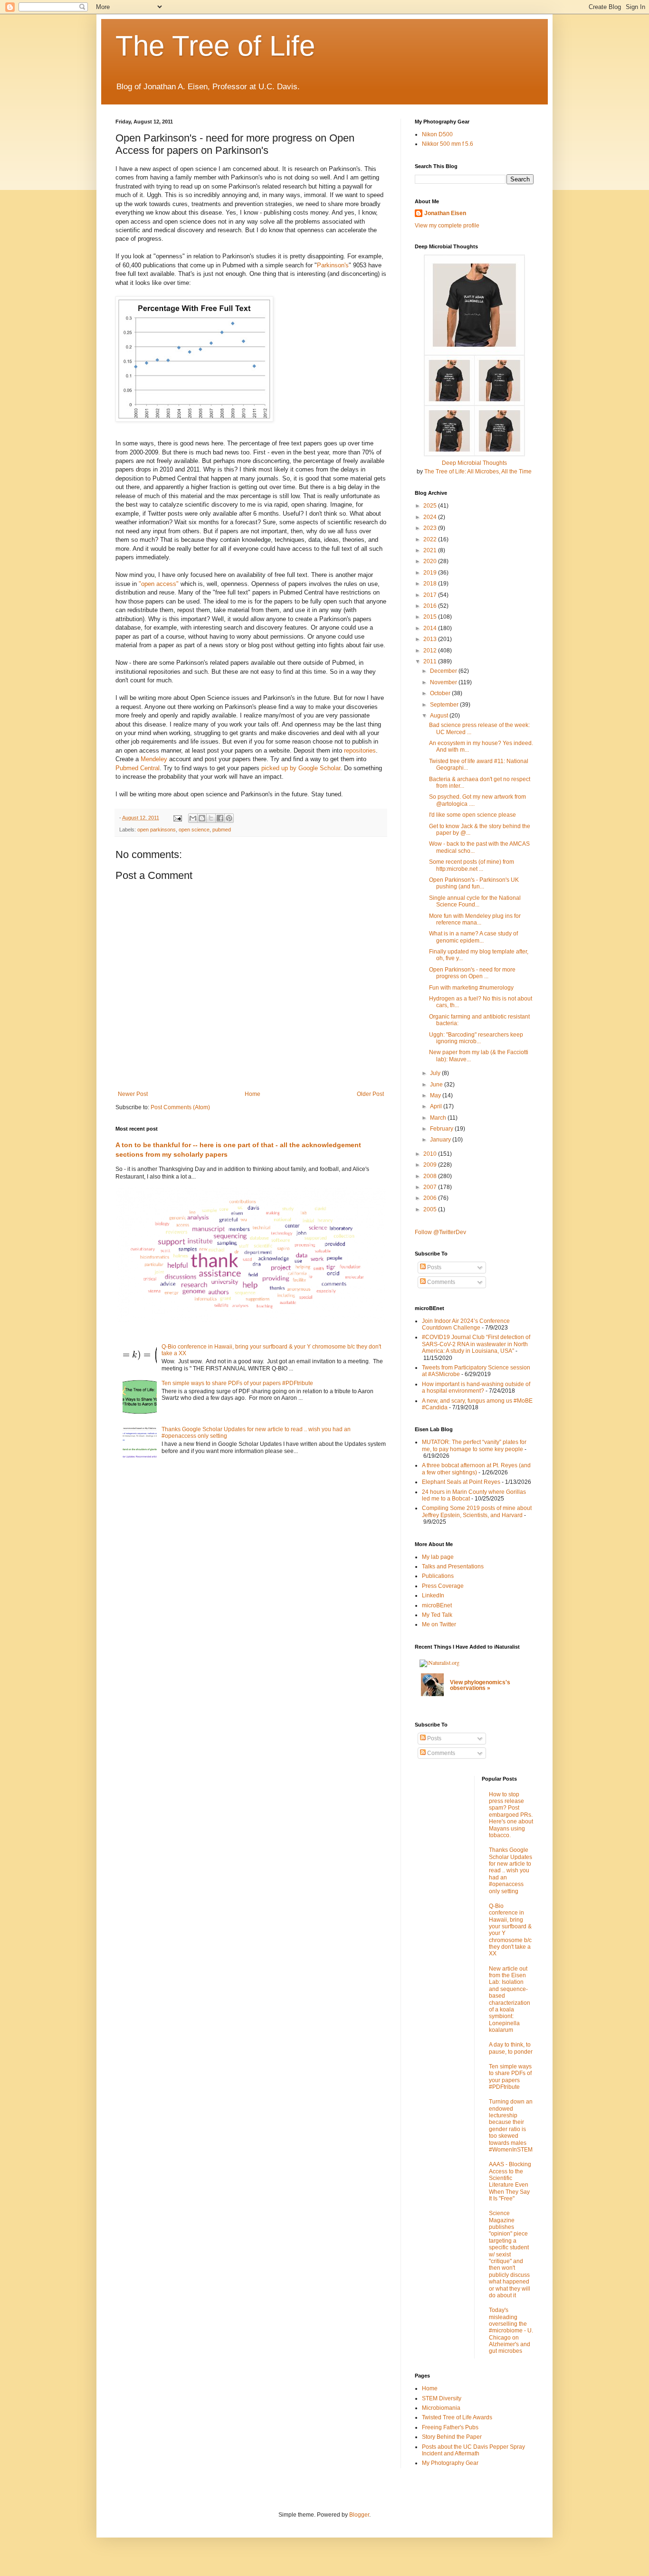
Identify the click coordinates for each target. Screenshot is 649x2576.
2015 (431, 617)
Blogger (359, 2515)
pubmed (222, 830)
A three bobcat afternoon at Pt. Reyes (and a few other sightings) (476, 1469)
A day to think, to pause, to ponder (511, 2048)
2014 (431, 628)
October (441, 693)
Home (253, 1094)
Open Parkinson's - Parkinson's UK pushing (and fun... (474, 883)
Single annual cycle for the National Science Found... (475, 901)
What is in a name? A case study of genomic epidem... (473, 937)
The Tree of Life (215, 46)
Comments (440, 1282)
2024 (431, 517)
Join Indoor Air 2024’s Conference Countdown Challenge (466, 1324)
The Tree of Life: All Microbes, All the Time (478, 472)
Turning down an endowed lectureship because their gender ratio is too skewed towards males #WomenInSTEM (511, 2126)
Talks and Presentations (453, 1566)
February (442, 1129)
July (436, 1073)
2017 (431, 595)
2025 (431, 506)
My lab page (438, 1557)
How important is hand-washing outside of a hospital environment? (476, 1387)
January (441, 1140)
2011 (431, 661)
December (444, 671)
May (436, 1095)
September (445, 705)
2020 (431, 561)
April (437, 1106)
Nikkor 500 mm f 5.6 (448, 144)
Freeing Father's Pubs (450, 2427)
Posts (434, 1267)
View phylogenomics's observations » (480, 1685)
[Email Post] (177, 818)
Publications (438, 1576)
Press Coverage (443, 1586)
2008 (431, 1176)
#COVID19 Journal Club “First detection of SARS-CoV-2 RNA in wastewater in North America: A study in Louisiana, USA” (476, 1344)
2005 (431, 1209)
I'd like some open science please (472, 815)
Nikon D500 (437, 134)
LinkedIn (433, 1595)
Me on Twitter (439, 1624)
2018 (431, 584)
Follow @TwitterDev (440, 1232)
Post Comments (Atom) (180, 1107)
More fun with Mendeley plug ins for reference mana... (475, 919)
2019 (431, 573)
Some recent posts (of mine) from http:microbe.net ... (472, 865)
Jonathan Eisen (445, 213)
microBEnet (437, 1605)
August (440, 716)
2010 (431, 1154)
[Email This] (193, 818)
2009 (431, 1165)
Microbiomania (441, 2408)
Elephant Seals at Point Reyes (461, 1482)
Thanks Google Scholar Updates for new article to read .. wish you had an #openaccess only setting (511, 1870)
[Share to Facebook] (220, 818)
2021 (431, 550)
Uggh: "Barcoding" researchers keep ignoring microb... (476, 1038)
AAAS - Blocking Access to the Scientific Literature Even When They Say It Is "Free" (510, 2181)
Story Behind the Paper (452, 2437)
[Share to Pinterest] (229, 818)
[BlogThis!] (202, 818)
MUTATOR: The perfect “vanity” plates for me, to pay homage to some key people (474, 1445)
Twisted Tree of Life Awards (457, 2417)
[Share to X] (211, 818)
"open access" (159, 584)
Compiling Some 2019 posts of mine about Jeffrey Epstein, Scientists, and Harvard (477, 1511)
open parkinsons (157, 830)
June (437, 1085)
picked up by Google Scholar (301, 768)
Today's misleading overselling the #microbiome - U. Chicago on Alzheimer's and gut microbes (511, 2331)
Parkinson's (333, 265)
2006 (431, 1198)
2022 (431, 539)
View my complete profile (447, 226)
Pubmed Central (138, 768)
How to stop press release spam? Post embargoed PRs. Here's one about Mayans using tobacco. (511, 1815)
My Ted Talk (437, 1615)
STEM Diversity (442, 2398)
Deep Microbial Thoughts (474, 463)
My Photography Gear (450, 2463)
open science (194, 830)
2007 (431, 1187)
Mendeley (154, 759)
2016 (431, 606)
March (439, 1118)
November (444, 682)
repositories (360, 750)
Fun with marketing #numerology (471, 988)
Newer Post (133, 1094)
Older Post (370, 1094)
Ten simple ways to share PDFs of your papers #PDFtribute (237, 1383)
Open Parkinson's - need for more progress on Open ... (472, 973)
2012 (431, 651)
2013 (431, 639)
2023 (431, 528)
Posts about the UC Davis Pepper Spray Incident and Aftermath (473, 2450)
